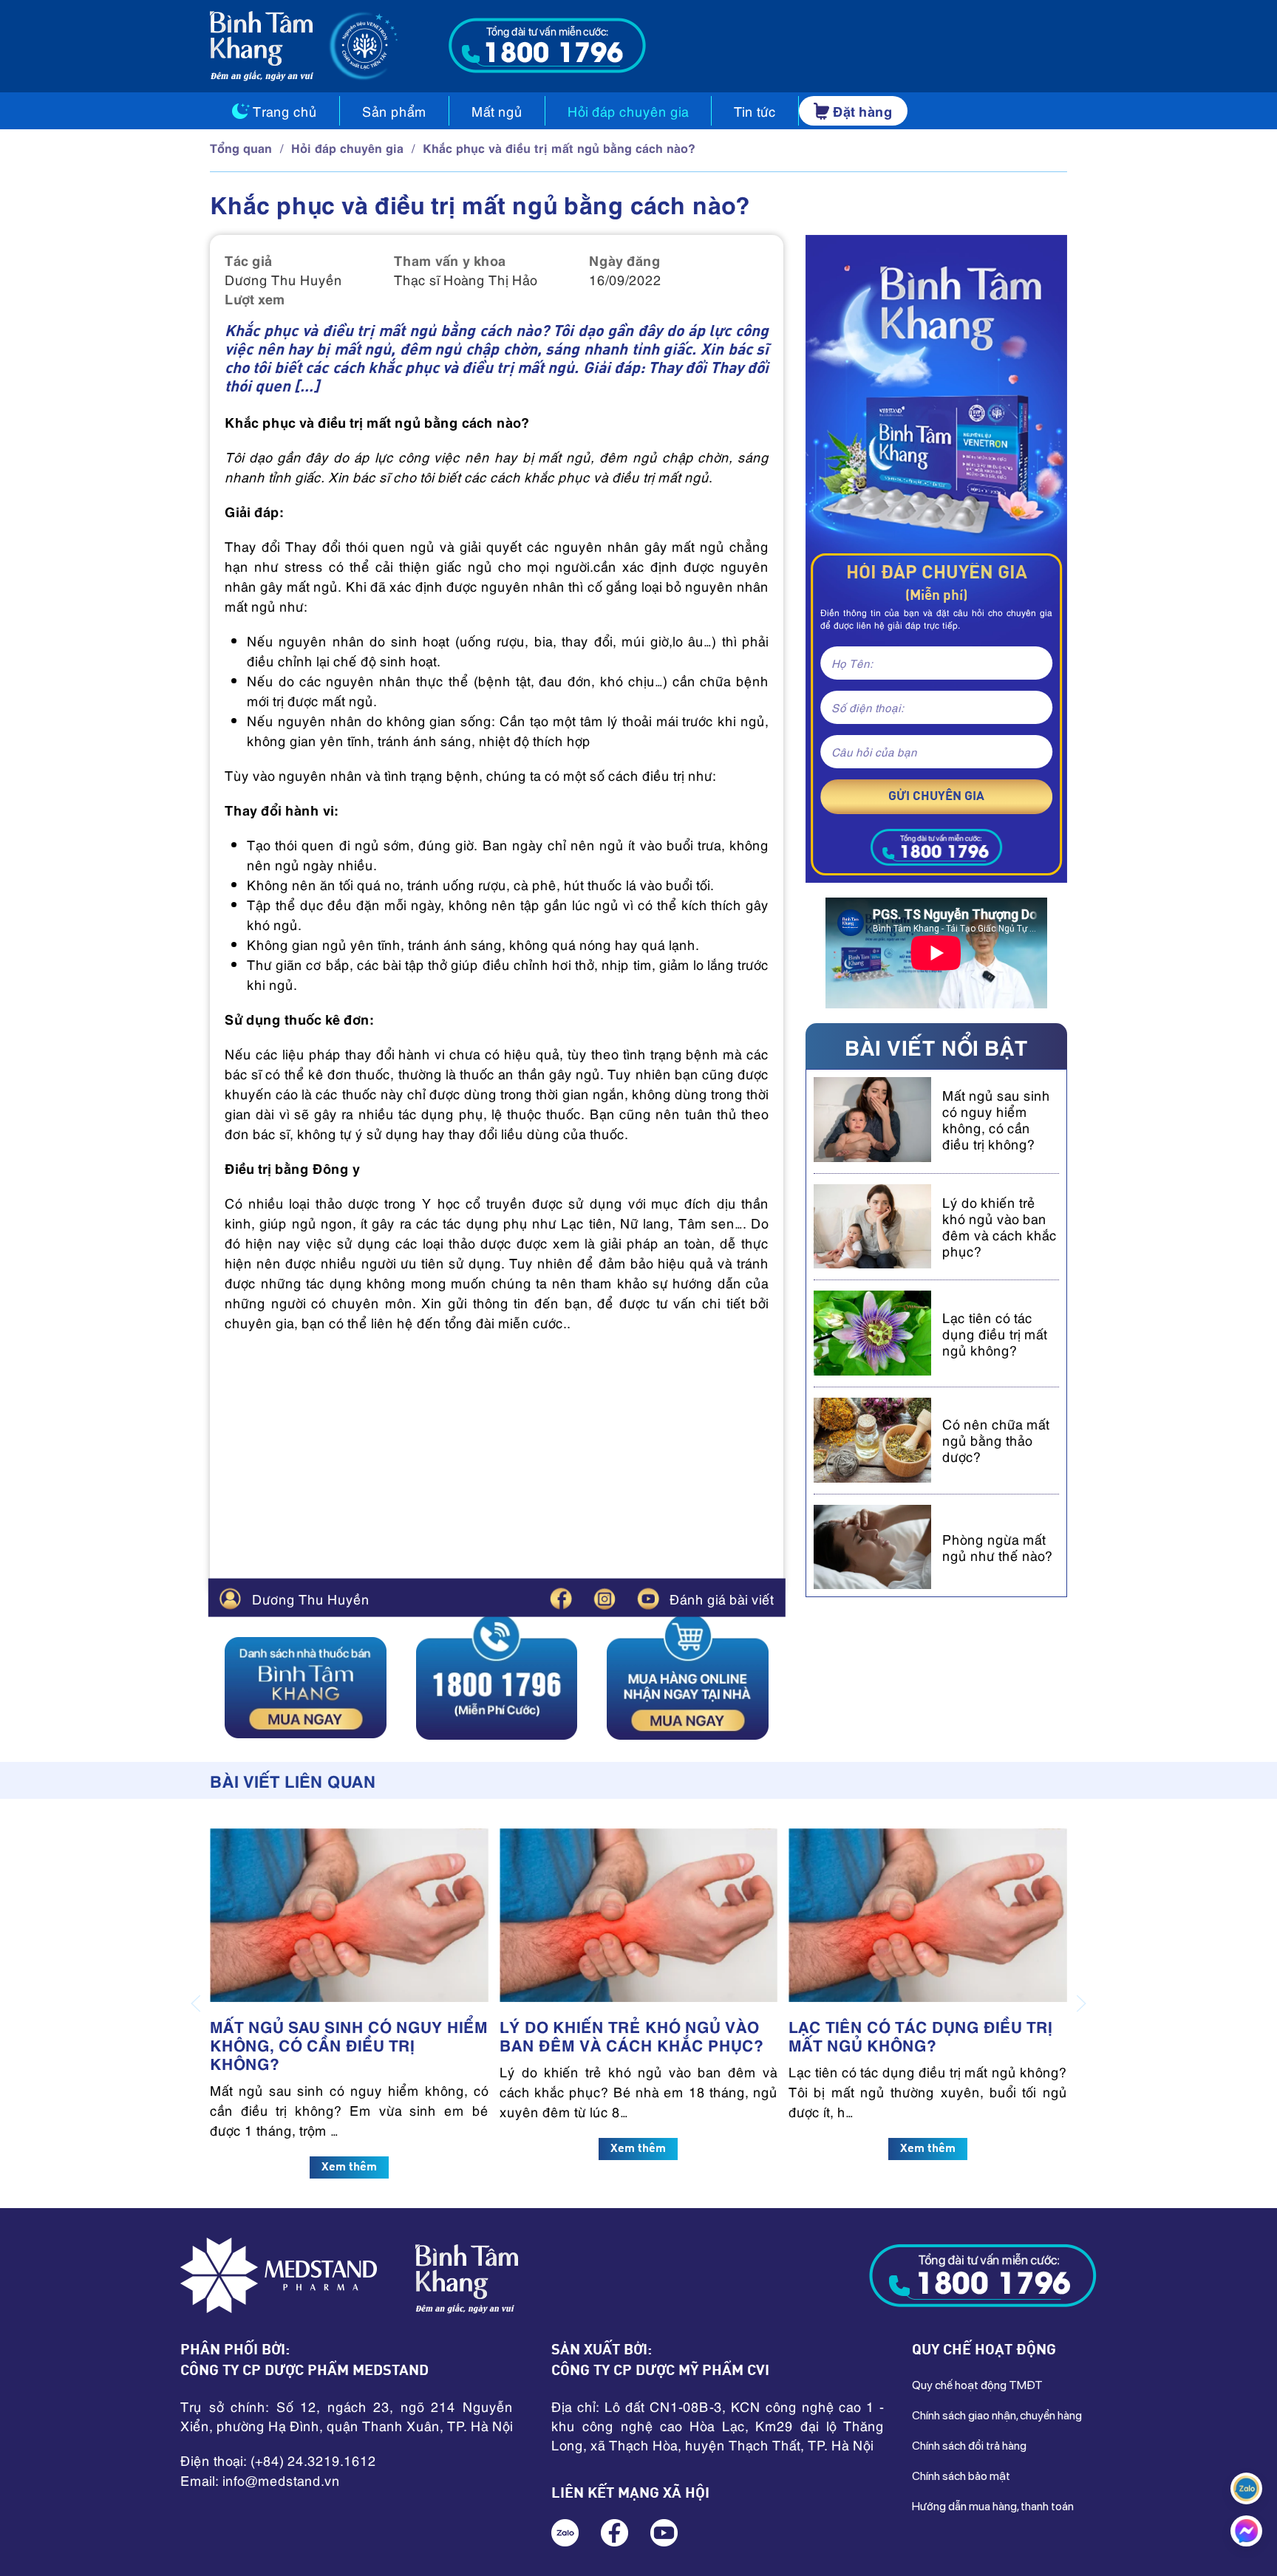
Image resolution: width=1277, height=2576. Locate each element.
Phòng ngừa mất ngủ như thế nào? (998, 1547)
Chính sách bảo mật (961, 2476)
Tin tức (755, 111)
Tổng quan (241, 147)
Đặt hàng (863, 110)
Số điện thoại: (868, 707)
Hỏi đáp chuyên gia (628, 111)
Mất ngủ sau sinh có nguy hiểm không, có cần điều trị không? (996, 1119)
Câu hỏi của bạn (874, 751)
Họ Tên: (852, 663)
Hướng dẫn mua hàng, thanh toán (993, 2506)
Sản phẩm (394, 111)
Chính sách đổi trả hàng (969, 2446)
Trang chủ (285, 111)
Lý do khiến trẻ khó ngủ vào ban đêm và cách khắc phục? (1000, 1226)
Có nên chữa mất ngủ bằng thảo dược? (996, 1439)
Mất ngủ (497, 111)
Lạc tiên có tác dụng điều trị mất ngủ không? (995, 1333)
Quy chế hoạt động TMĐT (977, 2385)
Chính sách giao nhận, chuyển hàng (997, 2415)
